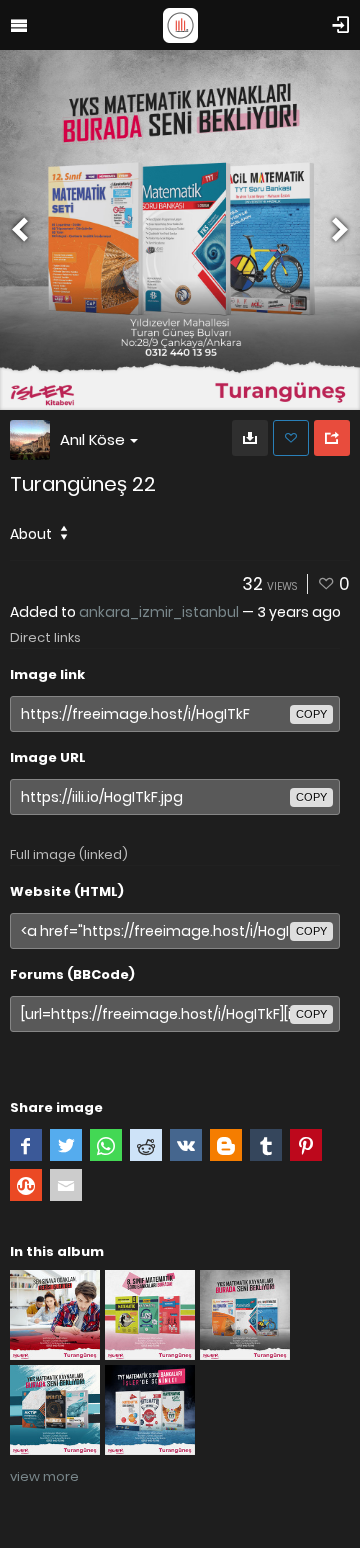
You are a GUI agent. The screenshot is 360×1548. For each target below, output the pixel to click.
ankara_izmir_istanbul (159, 612)
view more (44, 1476)
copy (311, 714)
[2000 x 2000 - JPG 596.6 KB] (250, 438)
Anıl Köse (92, 439)
